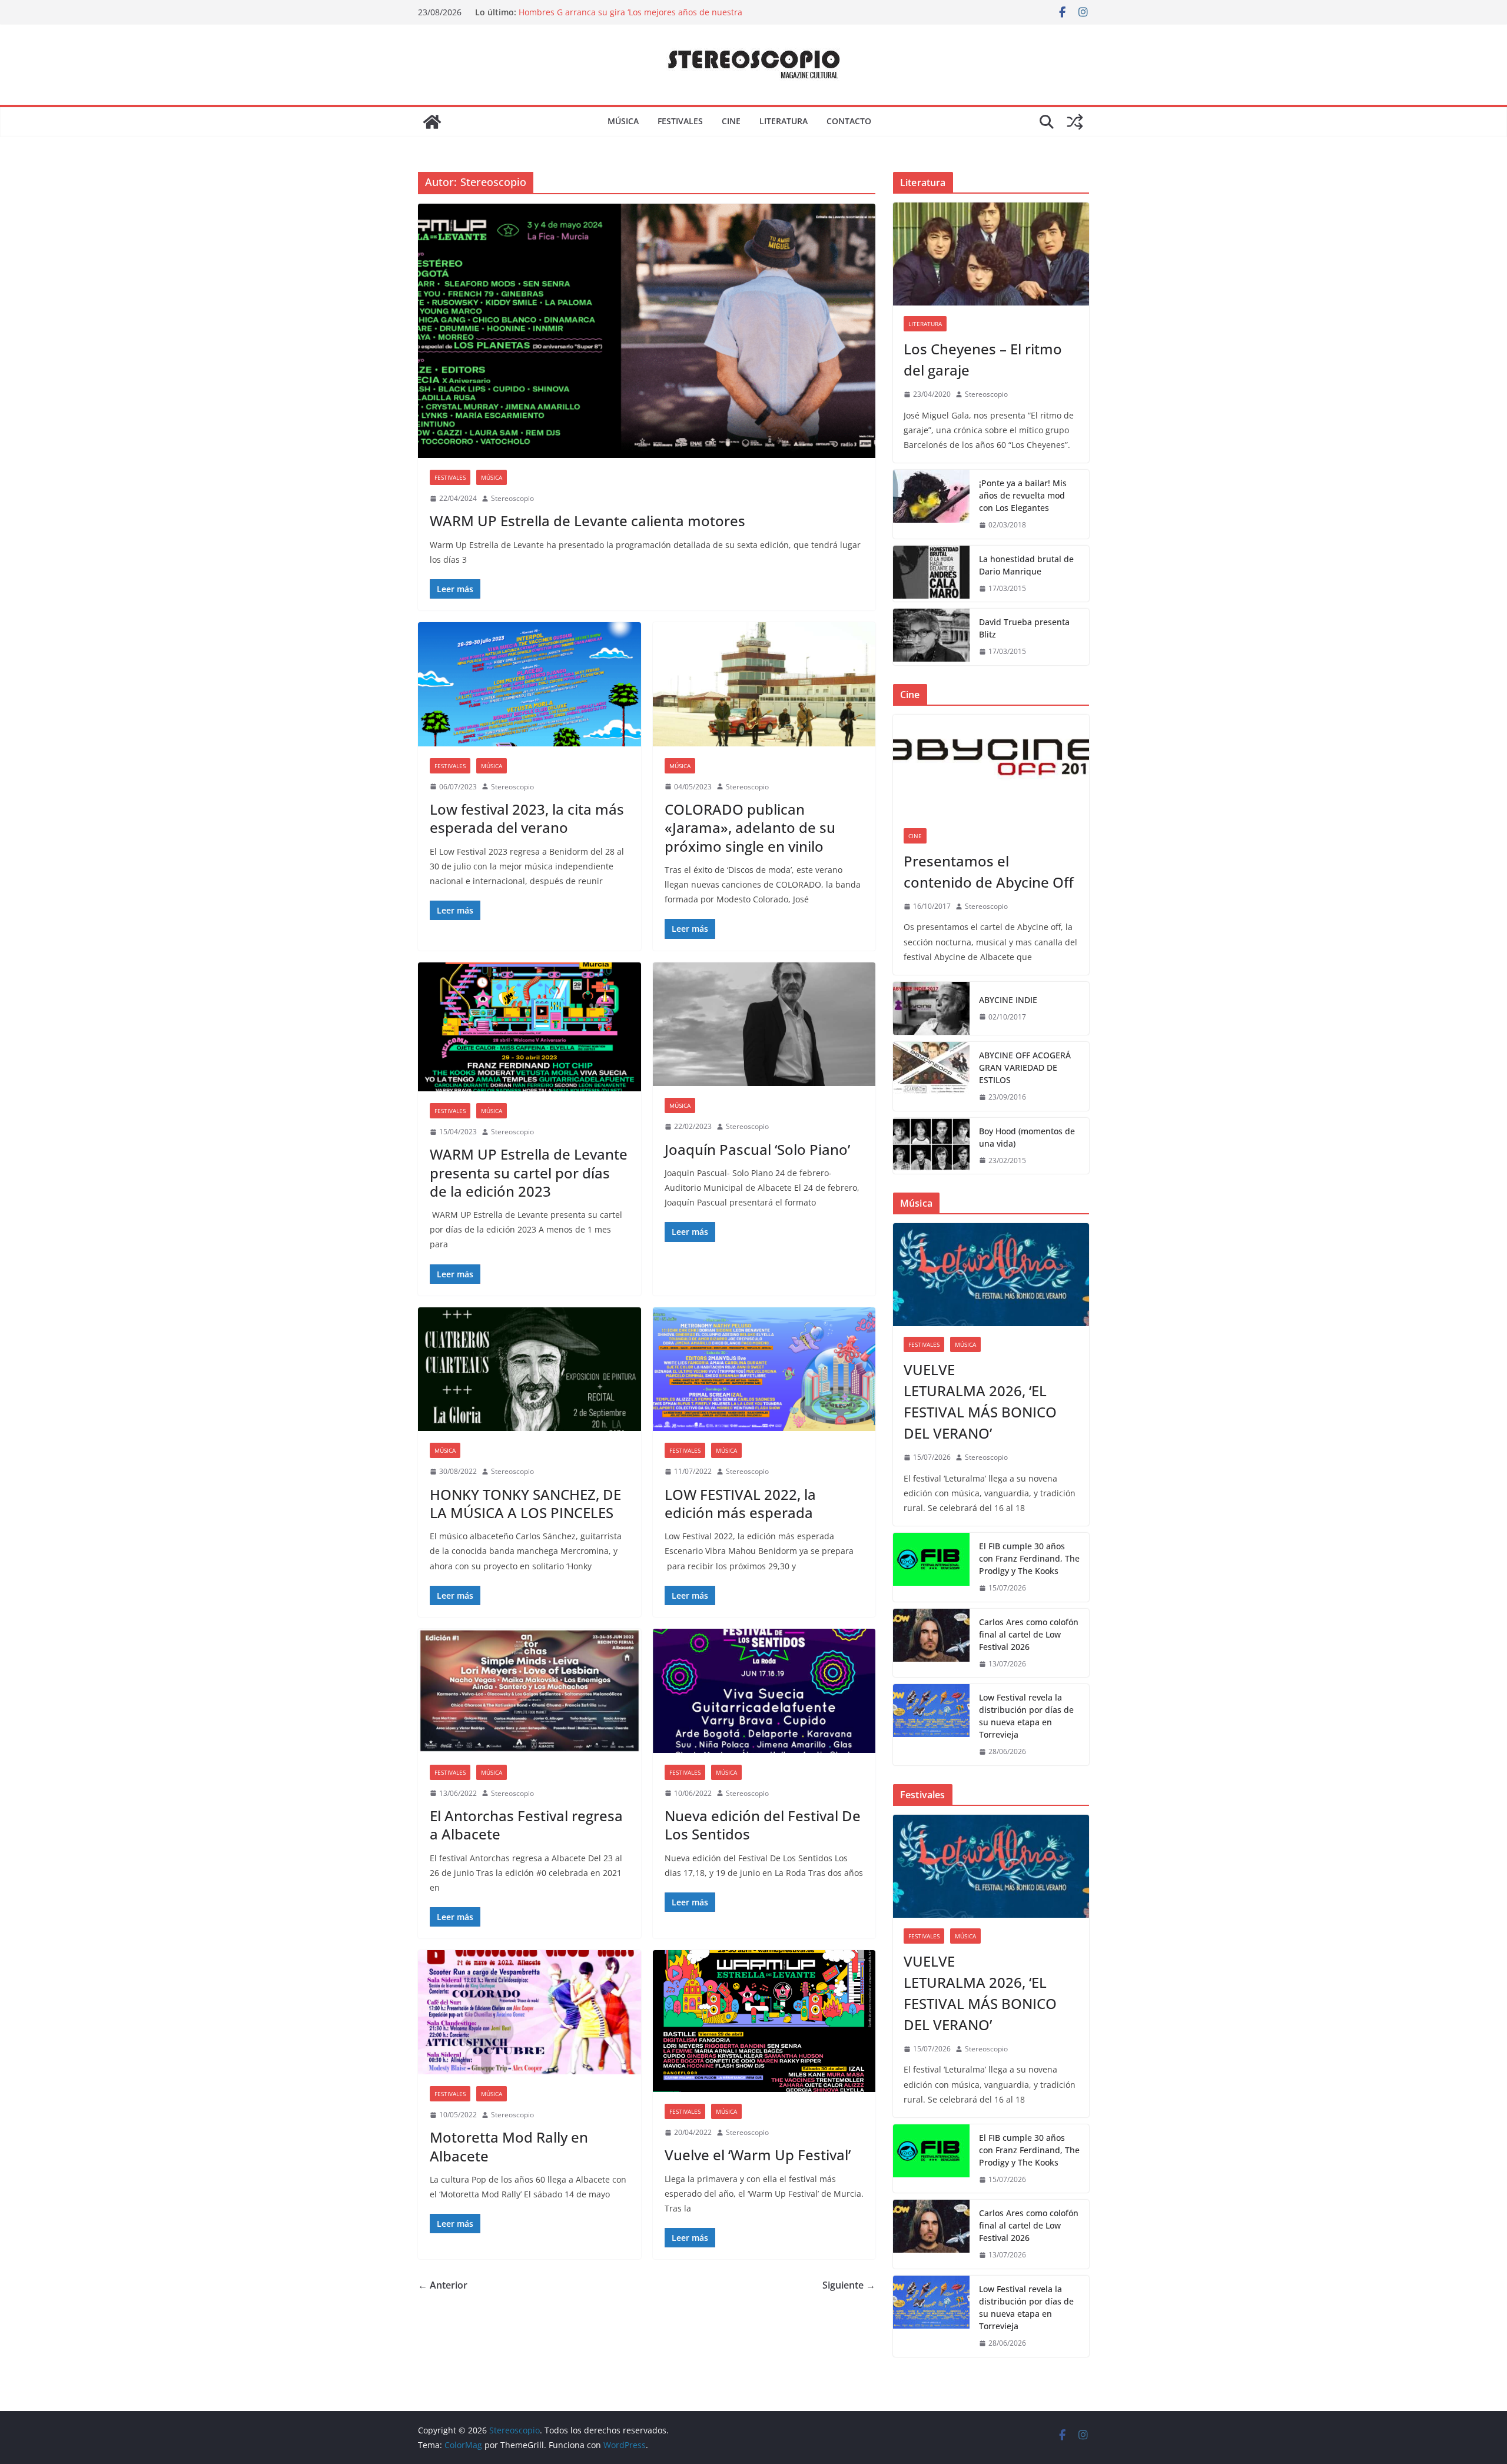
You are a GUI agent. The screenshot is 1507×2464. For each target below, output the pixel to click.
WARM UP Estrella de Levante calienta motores (587, 521)
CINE (731, 121)
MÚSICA (623, 121)
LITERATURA (784, 121)
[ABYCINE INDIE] (931, 1008)
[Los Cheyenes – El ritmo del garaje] (991, 254)
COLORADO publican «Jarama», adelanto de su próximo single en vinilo (750, 827)
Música (492, 477)
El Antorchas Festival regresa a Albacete (526, 1825)
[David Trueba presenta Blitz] (931, 637)
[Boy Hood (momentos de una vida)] (931, 1146)
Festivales (450, 477)
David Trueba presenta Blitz (1024, 628)
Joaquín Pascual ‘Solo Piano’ (757, 1149)
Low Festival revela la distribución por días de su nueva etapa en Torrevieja (1026, 1716)
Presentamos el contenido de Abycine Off (989, 871)
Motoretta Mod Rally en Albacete (509, 2146)
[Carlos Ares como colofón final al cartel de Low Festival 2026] (931, 1643)
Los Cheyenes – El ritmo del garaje (983, 359)
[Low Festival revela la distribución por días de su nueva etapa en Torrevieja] (931, 1725)
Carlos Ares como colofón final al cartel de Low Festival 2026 (1029, 1634)
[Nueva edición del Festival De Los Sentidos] (764, 1691)
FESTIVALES (680, 121)
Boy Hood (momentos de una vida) (1027, 1137)
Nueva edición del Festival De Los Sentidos (763, 1825)
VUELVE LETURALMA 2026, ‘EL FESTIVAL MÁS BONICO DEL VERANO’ (980, 1401)
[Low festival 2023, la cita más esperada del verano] (530, 684)
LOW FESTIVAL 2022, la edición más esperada (740, 1503)
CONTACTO (849, 121)
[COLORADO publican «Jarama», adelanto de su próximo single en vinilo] (764, 684)
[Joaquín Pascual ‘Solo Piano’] (764, 1025)
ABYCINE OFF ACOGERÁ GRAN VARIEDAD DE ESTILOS (1025, 1067)
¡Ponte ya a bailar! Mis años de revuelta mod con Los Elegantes (1023, 495)
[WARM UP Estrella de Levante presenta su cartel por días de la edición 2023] (530, 1027)
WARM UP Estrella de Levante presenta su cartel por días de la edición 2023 (529, 1172)
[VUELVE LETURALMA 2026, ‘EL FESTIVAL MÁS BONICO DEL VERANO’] (991, 1275)
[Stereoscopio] (432, 122)
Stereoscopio (512, 498)
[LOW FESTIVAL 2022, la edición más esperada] (764, 1369)
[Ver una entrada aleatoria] (1075, 122)
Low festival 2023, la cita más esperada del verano (527, 818)
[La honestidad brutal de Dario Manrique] (931, 574)
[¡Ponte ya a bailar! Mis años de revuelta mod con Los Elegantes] (931, 504)
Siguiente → (849, 2285)
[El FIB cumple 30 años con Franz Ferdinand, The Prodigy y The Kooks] (931, 1567)
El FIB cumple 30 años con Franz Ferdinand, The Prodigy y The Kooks (1029, 1558)
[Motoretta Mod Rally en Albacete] (530, 2012)
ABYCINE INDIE (1008, 1000)
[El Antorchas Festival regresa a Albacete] (530, 1691)
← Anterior (443, 2285)
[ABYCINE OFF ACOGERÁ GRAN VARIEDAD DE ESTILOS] (931, 1076)
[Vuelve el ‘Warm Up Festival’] (764, 2021)
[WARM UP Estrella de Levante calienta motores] (647, 331)
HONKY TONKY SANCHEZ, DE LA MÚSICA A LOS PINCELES (525, 1503)
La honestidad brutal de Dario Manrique (1026, 565)
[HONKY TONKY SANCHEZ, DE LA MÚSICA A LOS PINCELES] (530, 1369)
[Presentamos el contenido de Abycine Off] (991, 766)
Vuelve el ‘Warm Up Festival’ (758, 2155)
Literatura (925, 324)
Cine (915, 836)
